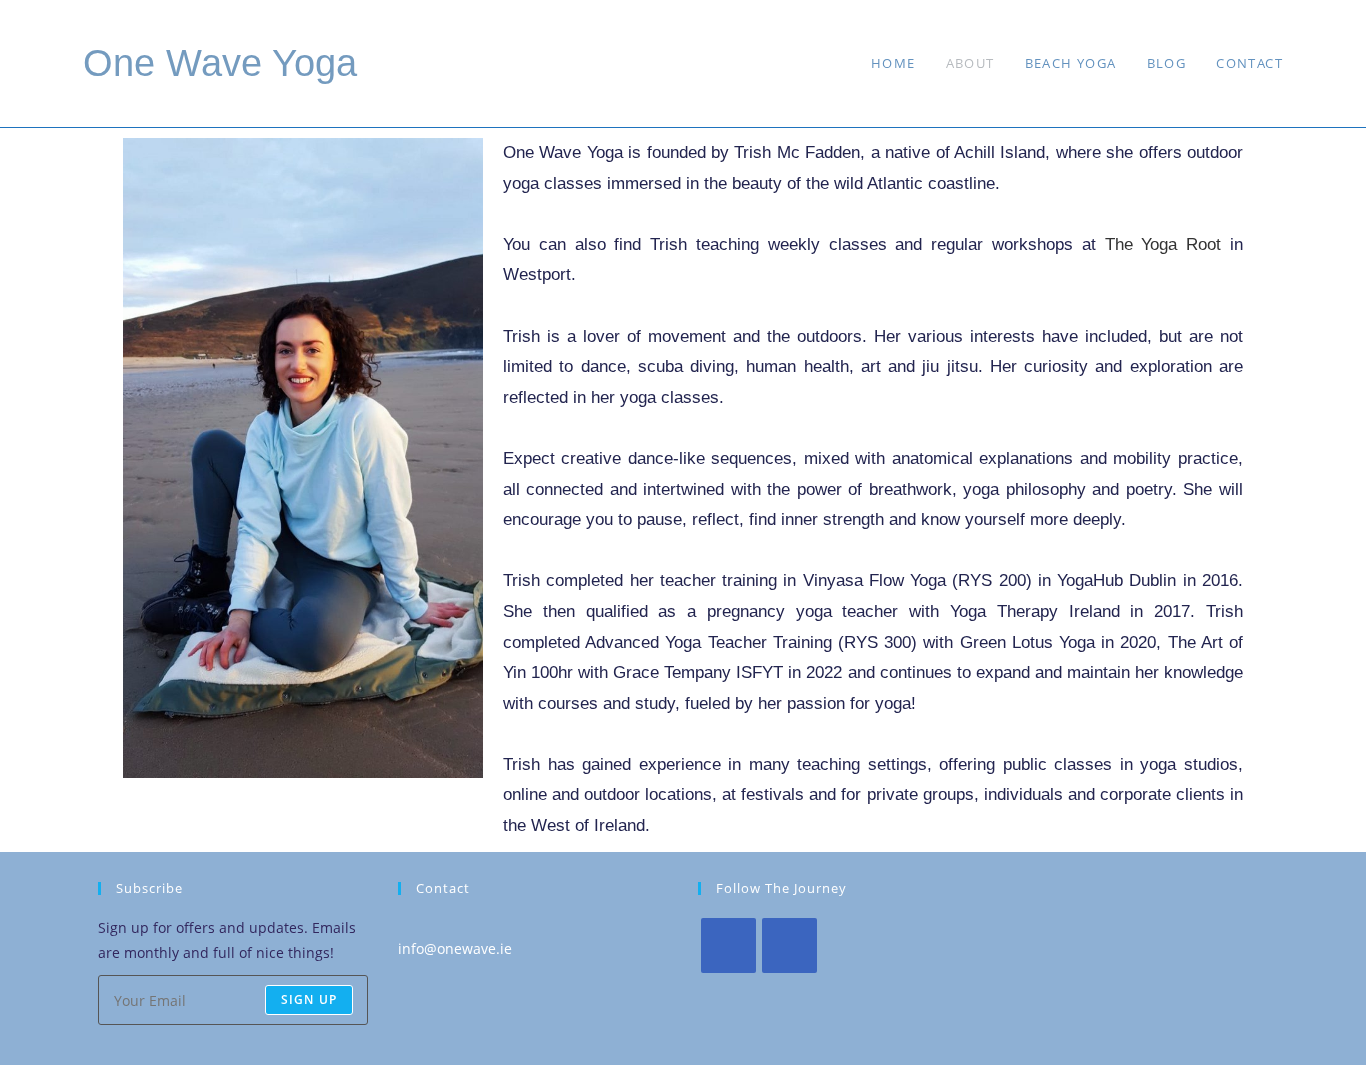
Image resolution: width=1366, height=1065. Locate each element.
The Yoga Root (1163, 244)
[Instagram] (789, 945)
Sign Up (309, 999)
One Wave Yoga (220, 63)
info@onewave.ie (455, 948)
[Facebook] (728, 945)
